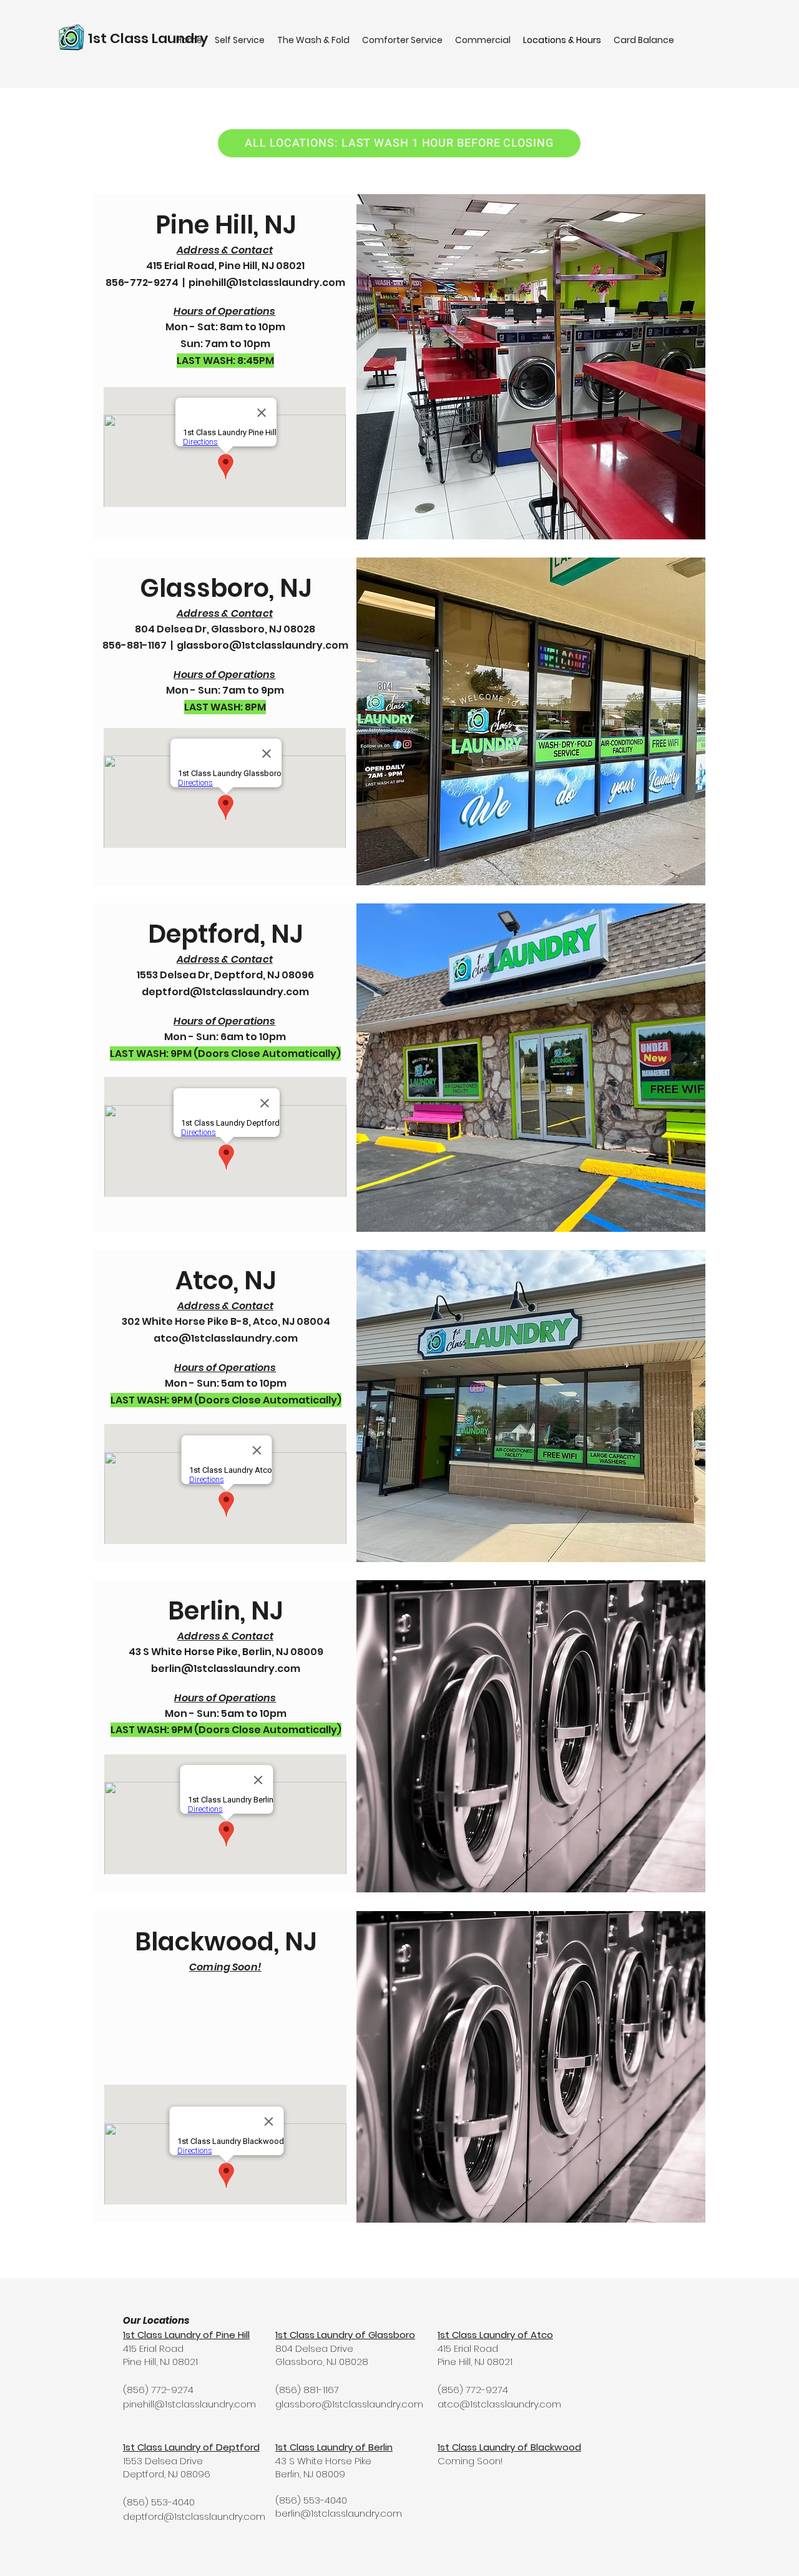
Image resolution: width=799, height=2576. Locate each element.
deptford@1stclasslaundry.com (225, 992)
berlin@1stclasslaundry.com (226, 1669)
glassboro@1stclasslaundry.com (262, 645)
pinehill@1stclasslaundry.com (267, 283)
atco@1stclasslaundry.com (226, 1338)
